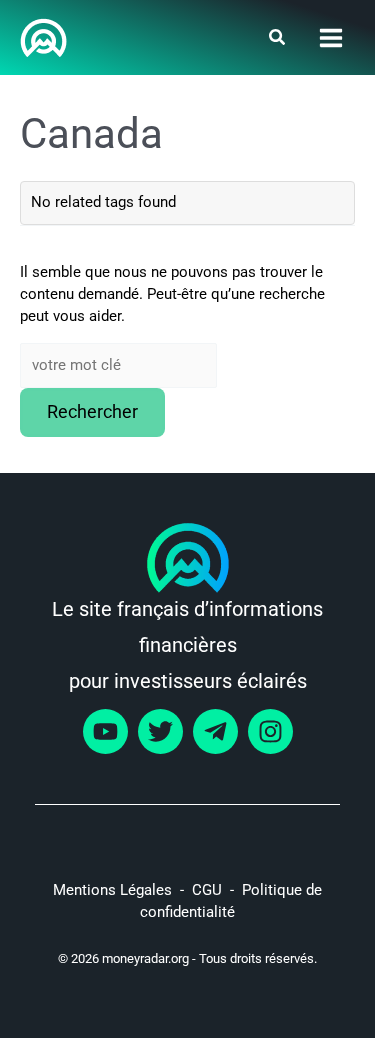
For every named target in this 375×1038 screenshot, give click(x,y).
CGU (207, 890)
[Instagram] (270, 731)
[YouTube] (105, 731)
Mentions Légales (112, 890)
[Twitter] (160, 731)
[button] (278, 39)
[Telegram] (215, 731)
